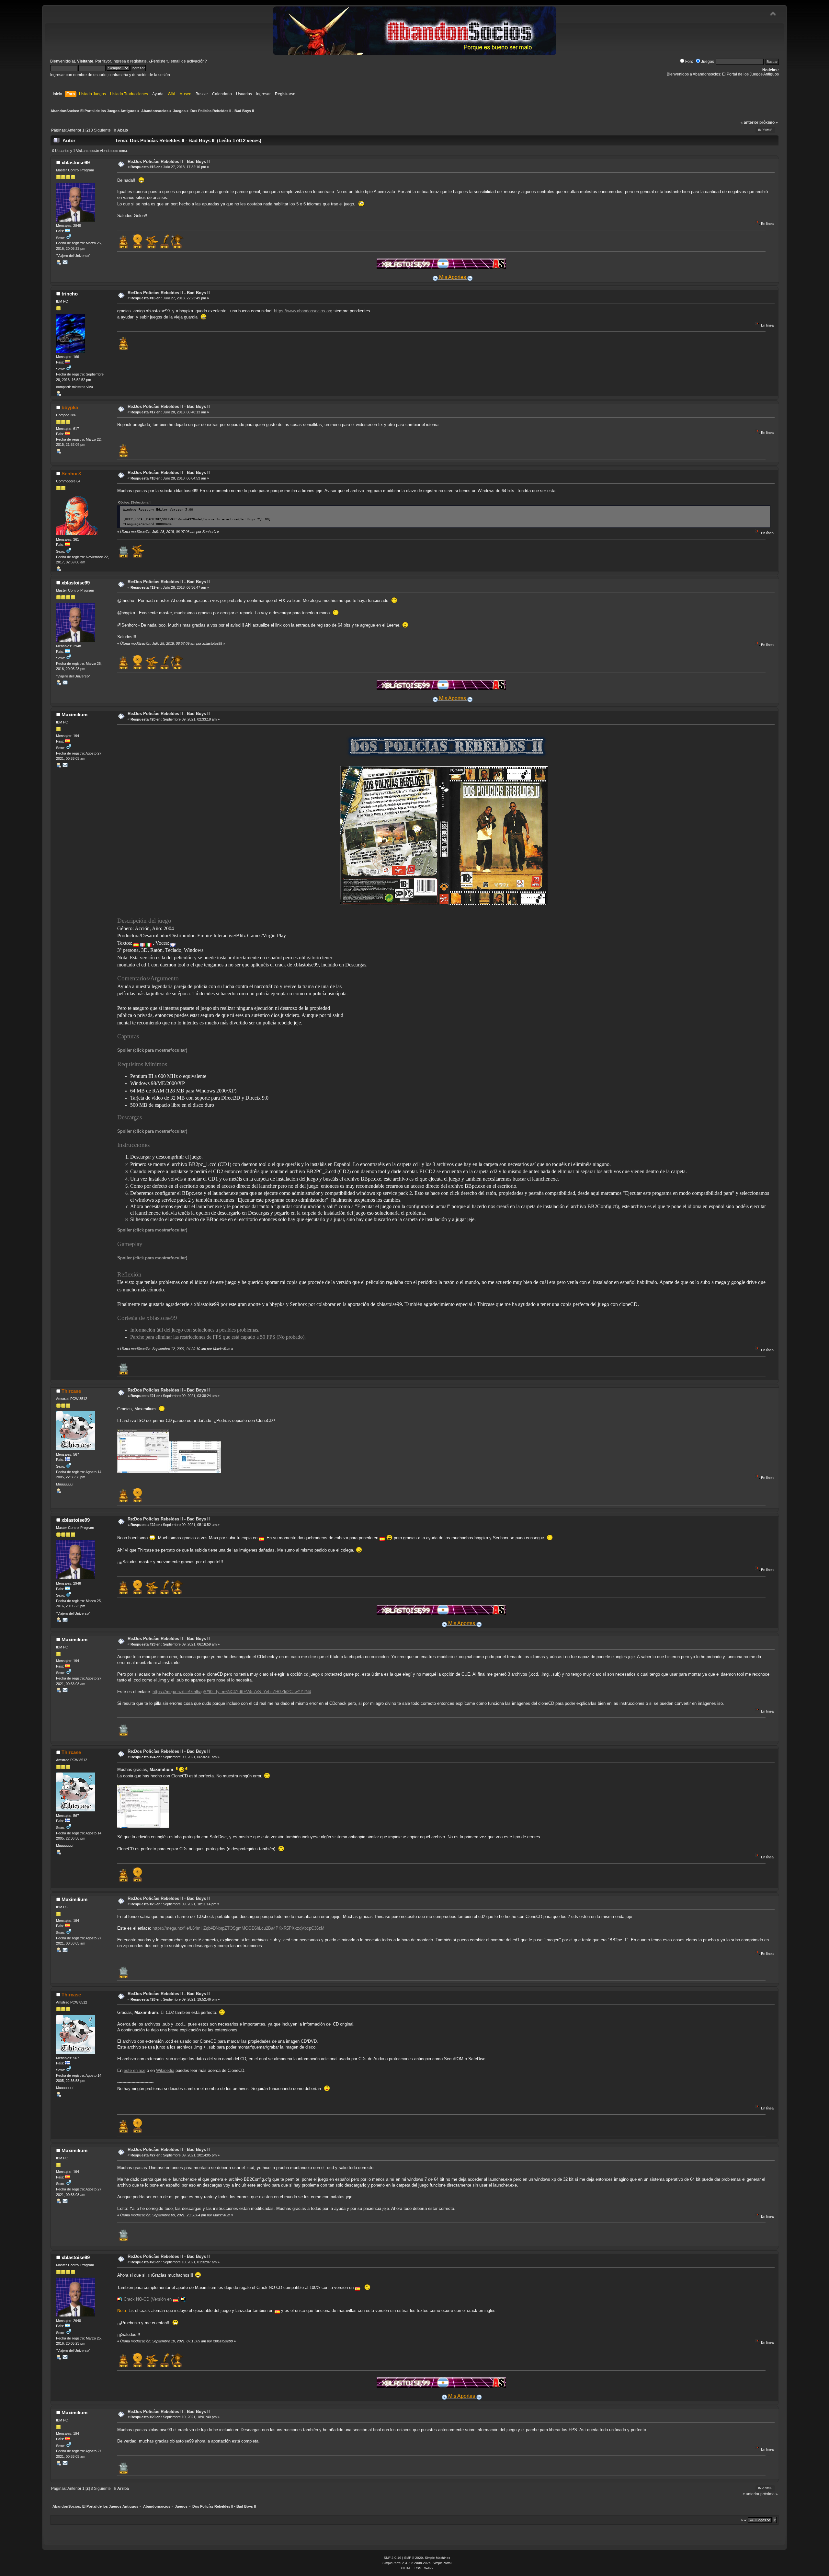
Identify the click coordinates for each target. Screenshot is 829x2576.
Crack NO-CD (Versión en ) (152, 2299)
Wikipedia (165, 2070)
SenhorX (71, 474)
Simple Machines (437, 2558)
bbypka (70, 407)
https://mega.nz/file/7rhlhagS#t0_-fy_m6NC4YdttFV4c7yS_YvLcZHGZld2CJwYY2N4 (232, 1692)
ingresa (119, 61)
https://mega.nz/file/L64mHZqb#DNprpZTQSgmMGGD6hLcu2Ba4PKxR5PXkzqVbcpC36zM (238, 1928)
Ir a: (744, 2520)
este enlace (135, 2070)
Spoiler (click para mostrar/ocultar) (152, 1050)
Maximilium (74, 715)
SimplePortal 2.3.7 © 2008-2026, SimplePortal (417, 2563)
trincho (70, 294)
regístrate (138, 61)
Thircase (71, 1391)
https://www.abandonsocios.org (303, 311)
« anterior (750, 122)
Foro (689, 62)
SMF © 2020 (414, 2558)
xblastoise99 (76, 162)
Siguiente (102, 130)
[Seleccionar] (141, 502)
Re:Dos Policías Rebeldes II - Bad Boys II (169, 162)
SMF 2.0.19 (392, 2558)
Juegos (708, 62)
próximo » (769, 122)
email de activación (188, 61)
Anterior (74, 130)
